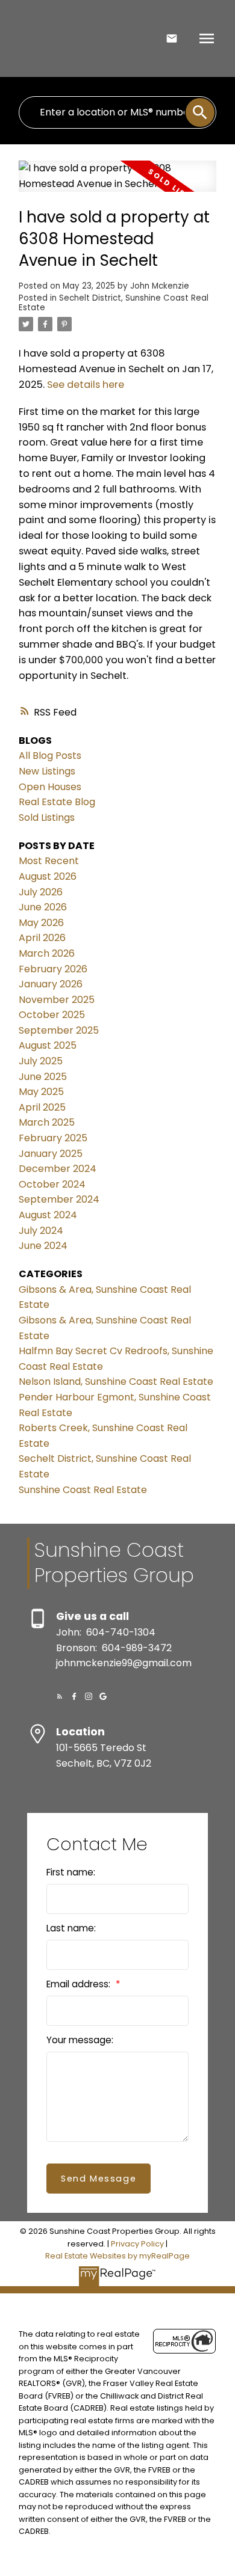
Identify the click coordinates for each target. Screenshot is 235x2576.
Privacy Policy (137, 2244)
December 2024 (58, 1169)
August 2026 (48, 876)
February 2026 (53, 969)
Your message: (80, 2040)
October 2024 (52, 1184)
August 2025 (48, 1045)
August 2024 (48, 1215)
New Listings (47, 771)
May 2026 (41, 923)
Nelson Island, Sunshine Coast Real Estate (116, 1382)
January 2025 (51, 1154)
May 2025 (41, 1092)
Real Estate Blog (57, 802)
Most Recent (49, 861)
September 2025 (59, 1030)
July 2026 (41, 892)
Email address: (80, 1984)
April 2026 (42, 938)
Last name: (71, 1928)
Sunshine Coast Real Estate (83, 1490)
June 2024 (43, 1246)
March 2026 (47, 953)
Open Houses (50, 787)
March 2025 (47, 1122)
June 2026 (43, 907)
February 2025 (53, 1138)
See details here (86, 385)
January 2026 (51, 984)
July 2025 (41, 1061)
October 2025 (52, 1015)
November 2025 (57, 1000)
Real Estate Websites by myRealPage (117, 2256)
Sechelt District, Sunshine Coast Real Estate (114, 303)
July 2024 (41, 1231)
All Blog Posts (50, 756)
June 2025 (43, 1077)
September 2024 (59, 1199)
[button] (60, 1696)
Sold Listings (47, 817)
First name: (71, 1872)
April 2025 (42, 1107)
